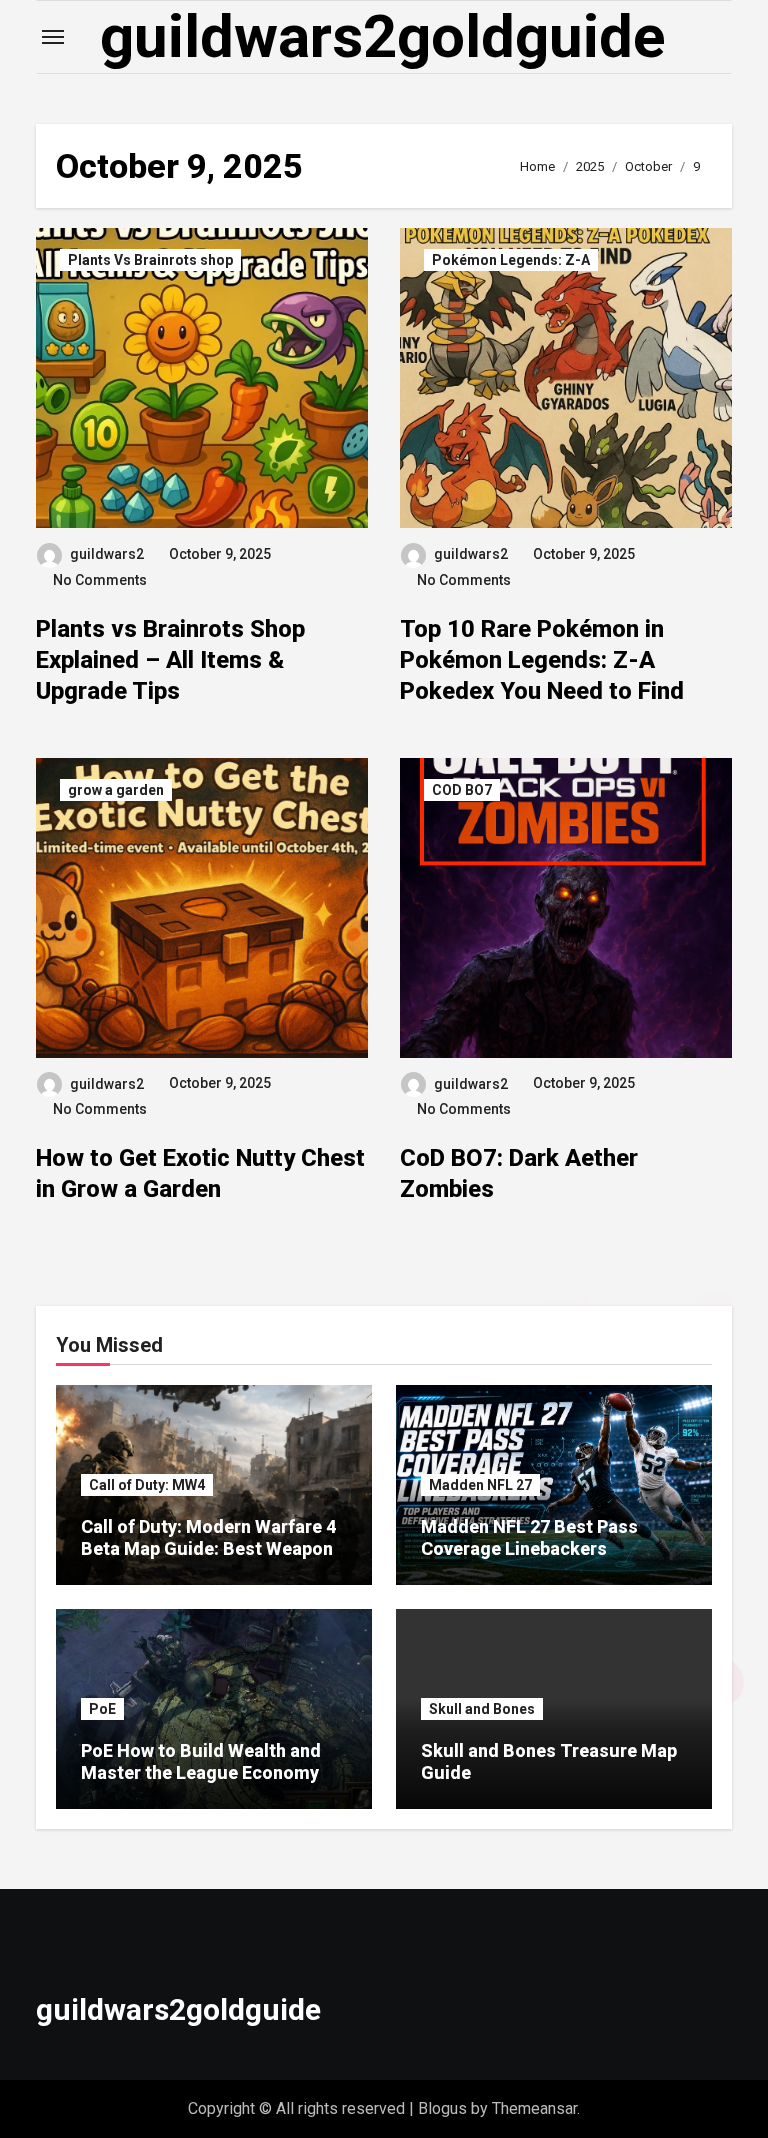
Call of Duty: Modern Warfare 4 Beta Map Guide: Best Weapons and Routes (212, 1548)
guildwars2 (107, 554)
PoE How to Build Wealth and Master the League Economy (201, 1761)
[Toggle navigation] (53, 37)
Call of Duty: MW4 (147, 1485)
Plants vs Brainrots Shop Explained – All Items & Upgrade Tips (170, 660)
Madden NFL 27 (480, 1485)
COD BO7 (462, 790)
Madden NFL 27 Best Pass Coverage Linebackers (529, 1537)
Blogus (442, 2108)
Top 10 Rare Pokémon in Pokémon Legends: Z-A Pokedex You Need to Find (542, 660)
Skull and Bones (482, 1709)
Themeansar (534, 2108)
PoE (102, 1709)
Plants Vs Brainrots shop (150, 260)
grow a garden (116, 790)
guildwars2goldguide (383, 36)
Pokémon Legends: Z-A (511, 260)
